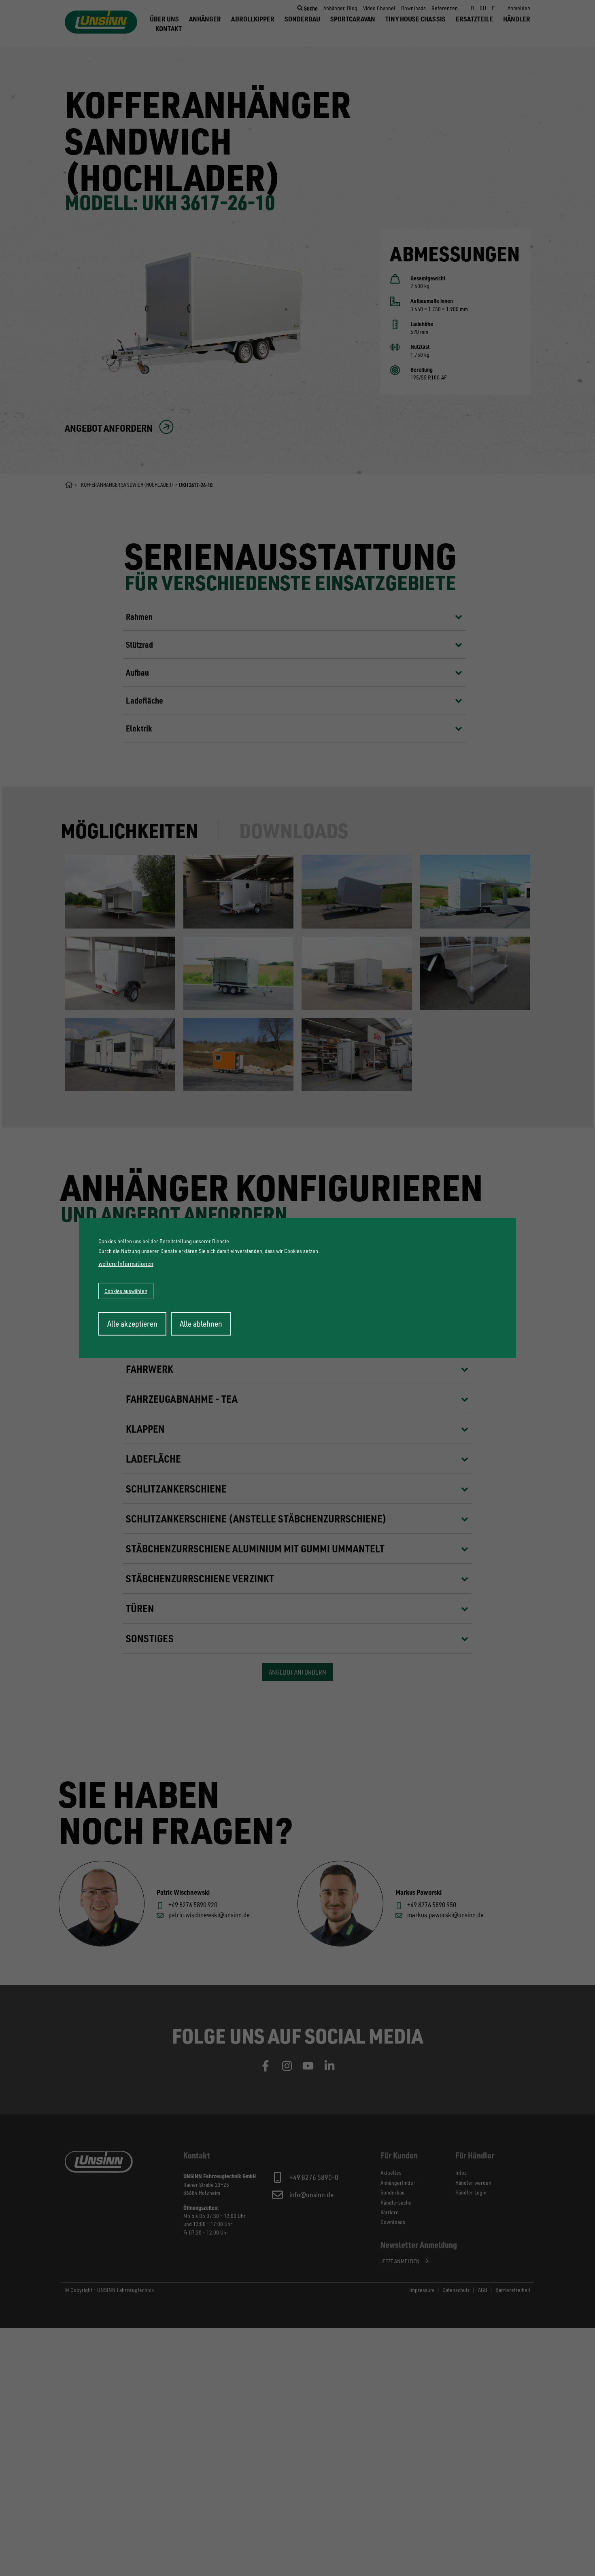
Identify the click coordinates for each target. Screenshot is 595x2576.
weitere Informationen (126, 1264)
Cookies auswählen (126, 1291)
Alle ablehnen (201, 1324)
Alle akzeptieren (132, 1324)
